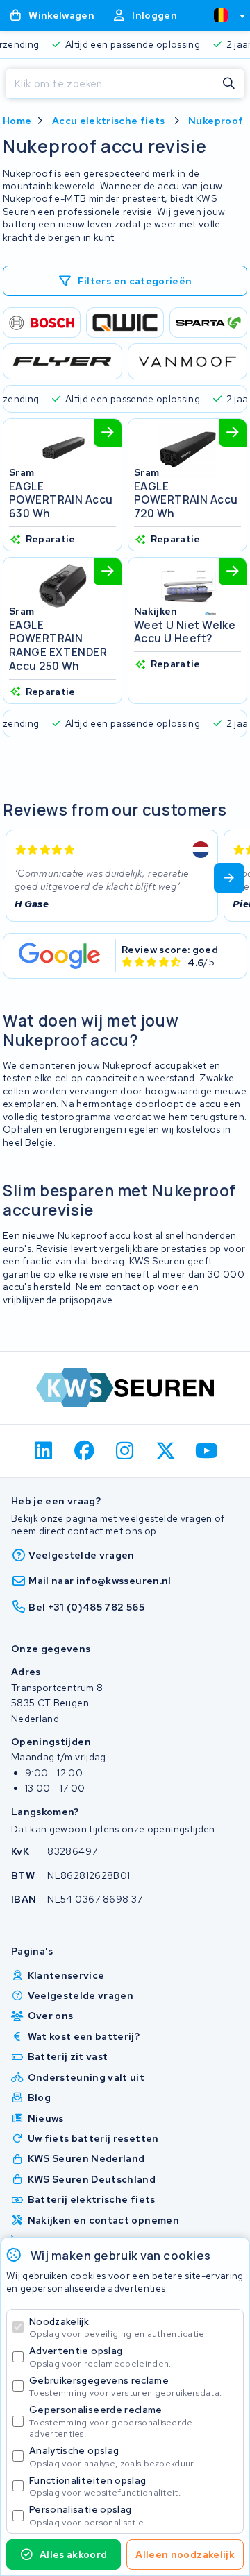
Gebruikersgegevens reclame (125, 2386)
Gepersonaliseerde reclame (111, 2421)
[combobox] (224, 15)
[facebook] (84, 1451)
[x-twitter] (166, 1451)
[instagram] (125, 1451)
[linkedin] (44, 1451)
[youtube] (207, 1451)
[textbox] (221, 15)
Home (17, 121)
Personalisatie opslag (88, 2515)
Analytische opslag (112, 2456)
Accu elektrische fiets (109, 121)
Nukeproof (216, 121)
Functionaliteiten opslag (105, 2486)
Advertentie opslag (100, 2356)
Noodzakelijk (118, 2327)
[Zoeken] (229, 84)
